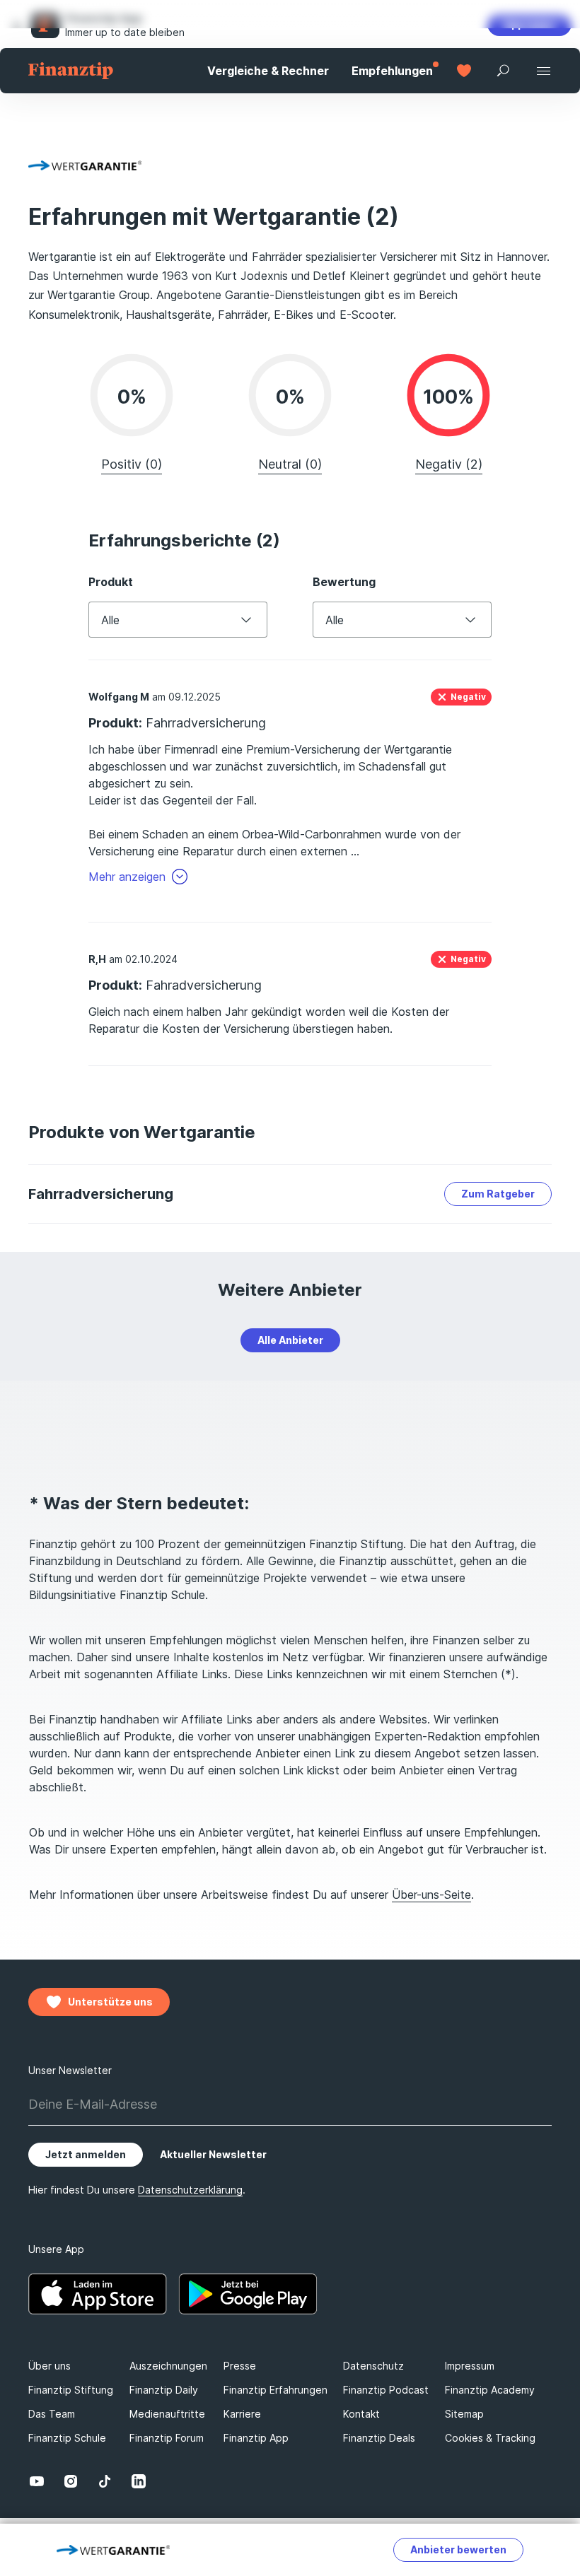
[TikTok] (105, 2481)
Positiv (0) (132, 464)
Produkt (111, 582)
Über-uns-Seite (431, 1895)
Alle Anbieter (290, 1340)
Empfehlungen (392, 71)
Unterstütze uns (110, 2002)
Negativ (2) (449, 464)
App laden (529, 24)
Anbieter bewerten (458, 2549)
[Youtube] (37, 2481)
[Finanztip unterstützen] (464, 71)
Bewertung (344, 582)
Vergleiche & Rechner (268, 71)
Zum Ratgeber (498, 1194)
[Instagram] (71, 2481)
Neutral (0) (290, 464)
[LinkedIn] (139, 2481)
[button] (17, 24)
